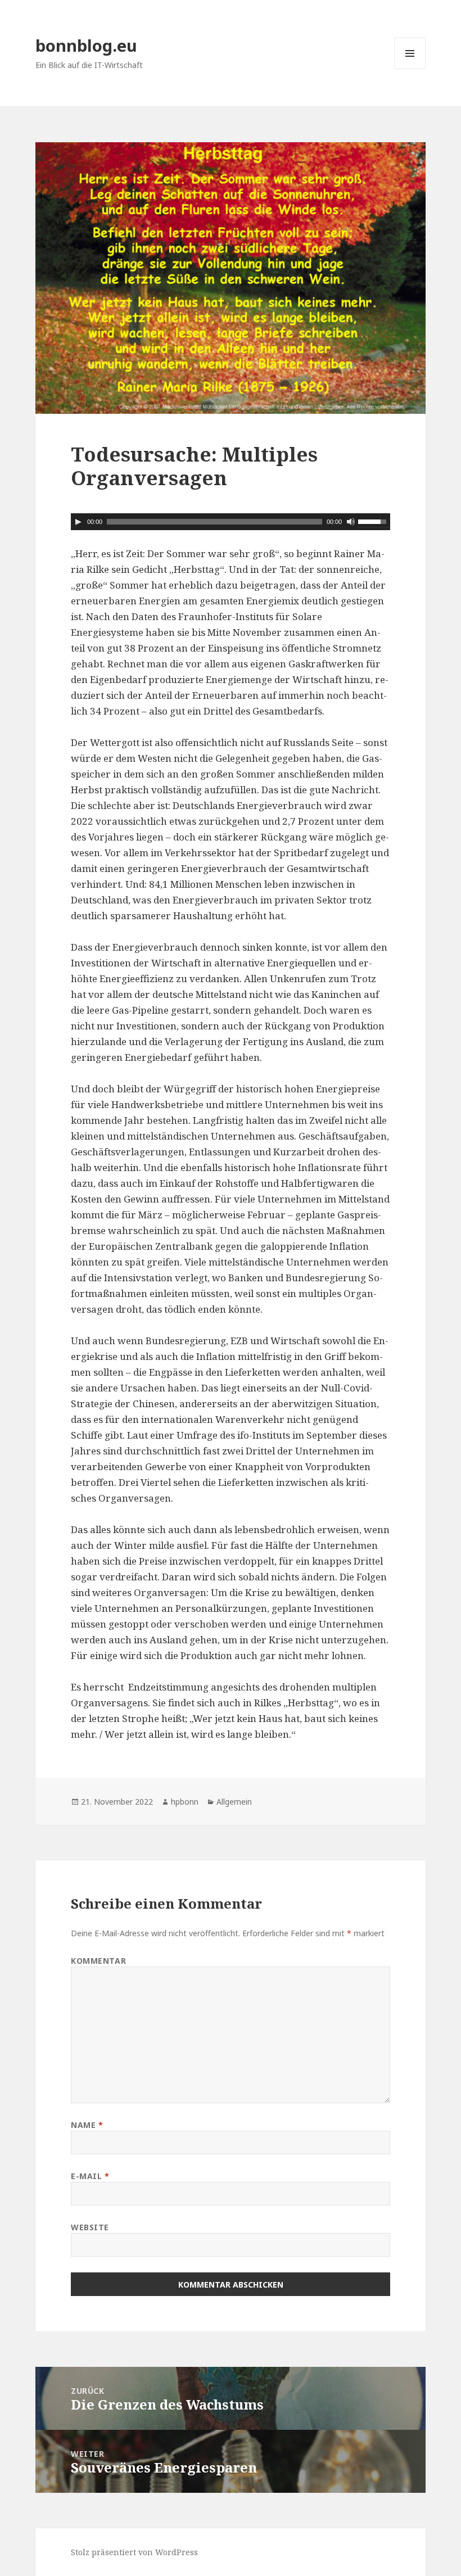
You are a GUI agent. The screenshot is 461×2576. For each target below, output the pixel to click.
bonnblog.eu (86, 45)
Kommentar (98, 1961)
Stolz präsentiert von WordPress (134, 2552)
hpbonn (185, 1802)
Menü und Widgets (410, 69)
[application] (231, 522)
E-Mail (90, 2176)
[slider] (374, 521)
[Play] (78, 522)
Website (90, 2227)
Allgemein (234, 1802)
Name (87, 2125)
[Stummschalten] (351, 522)
